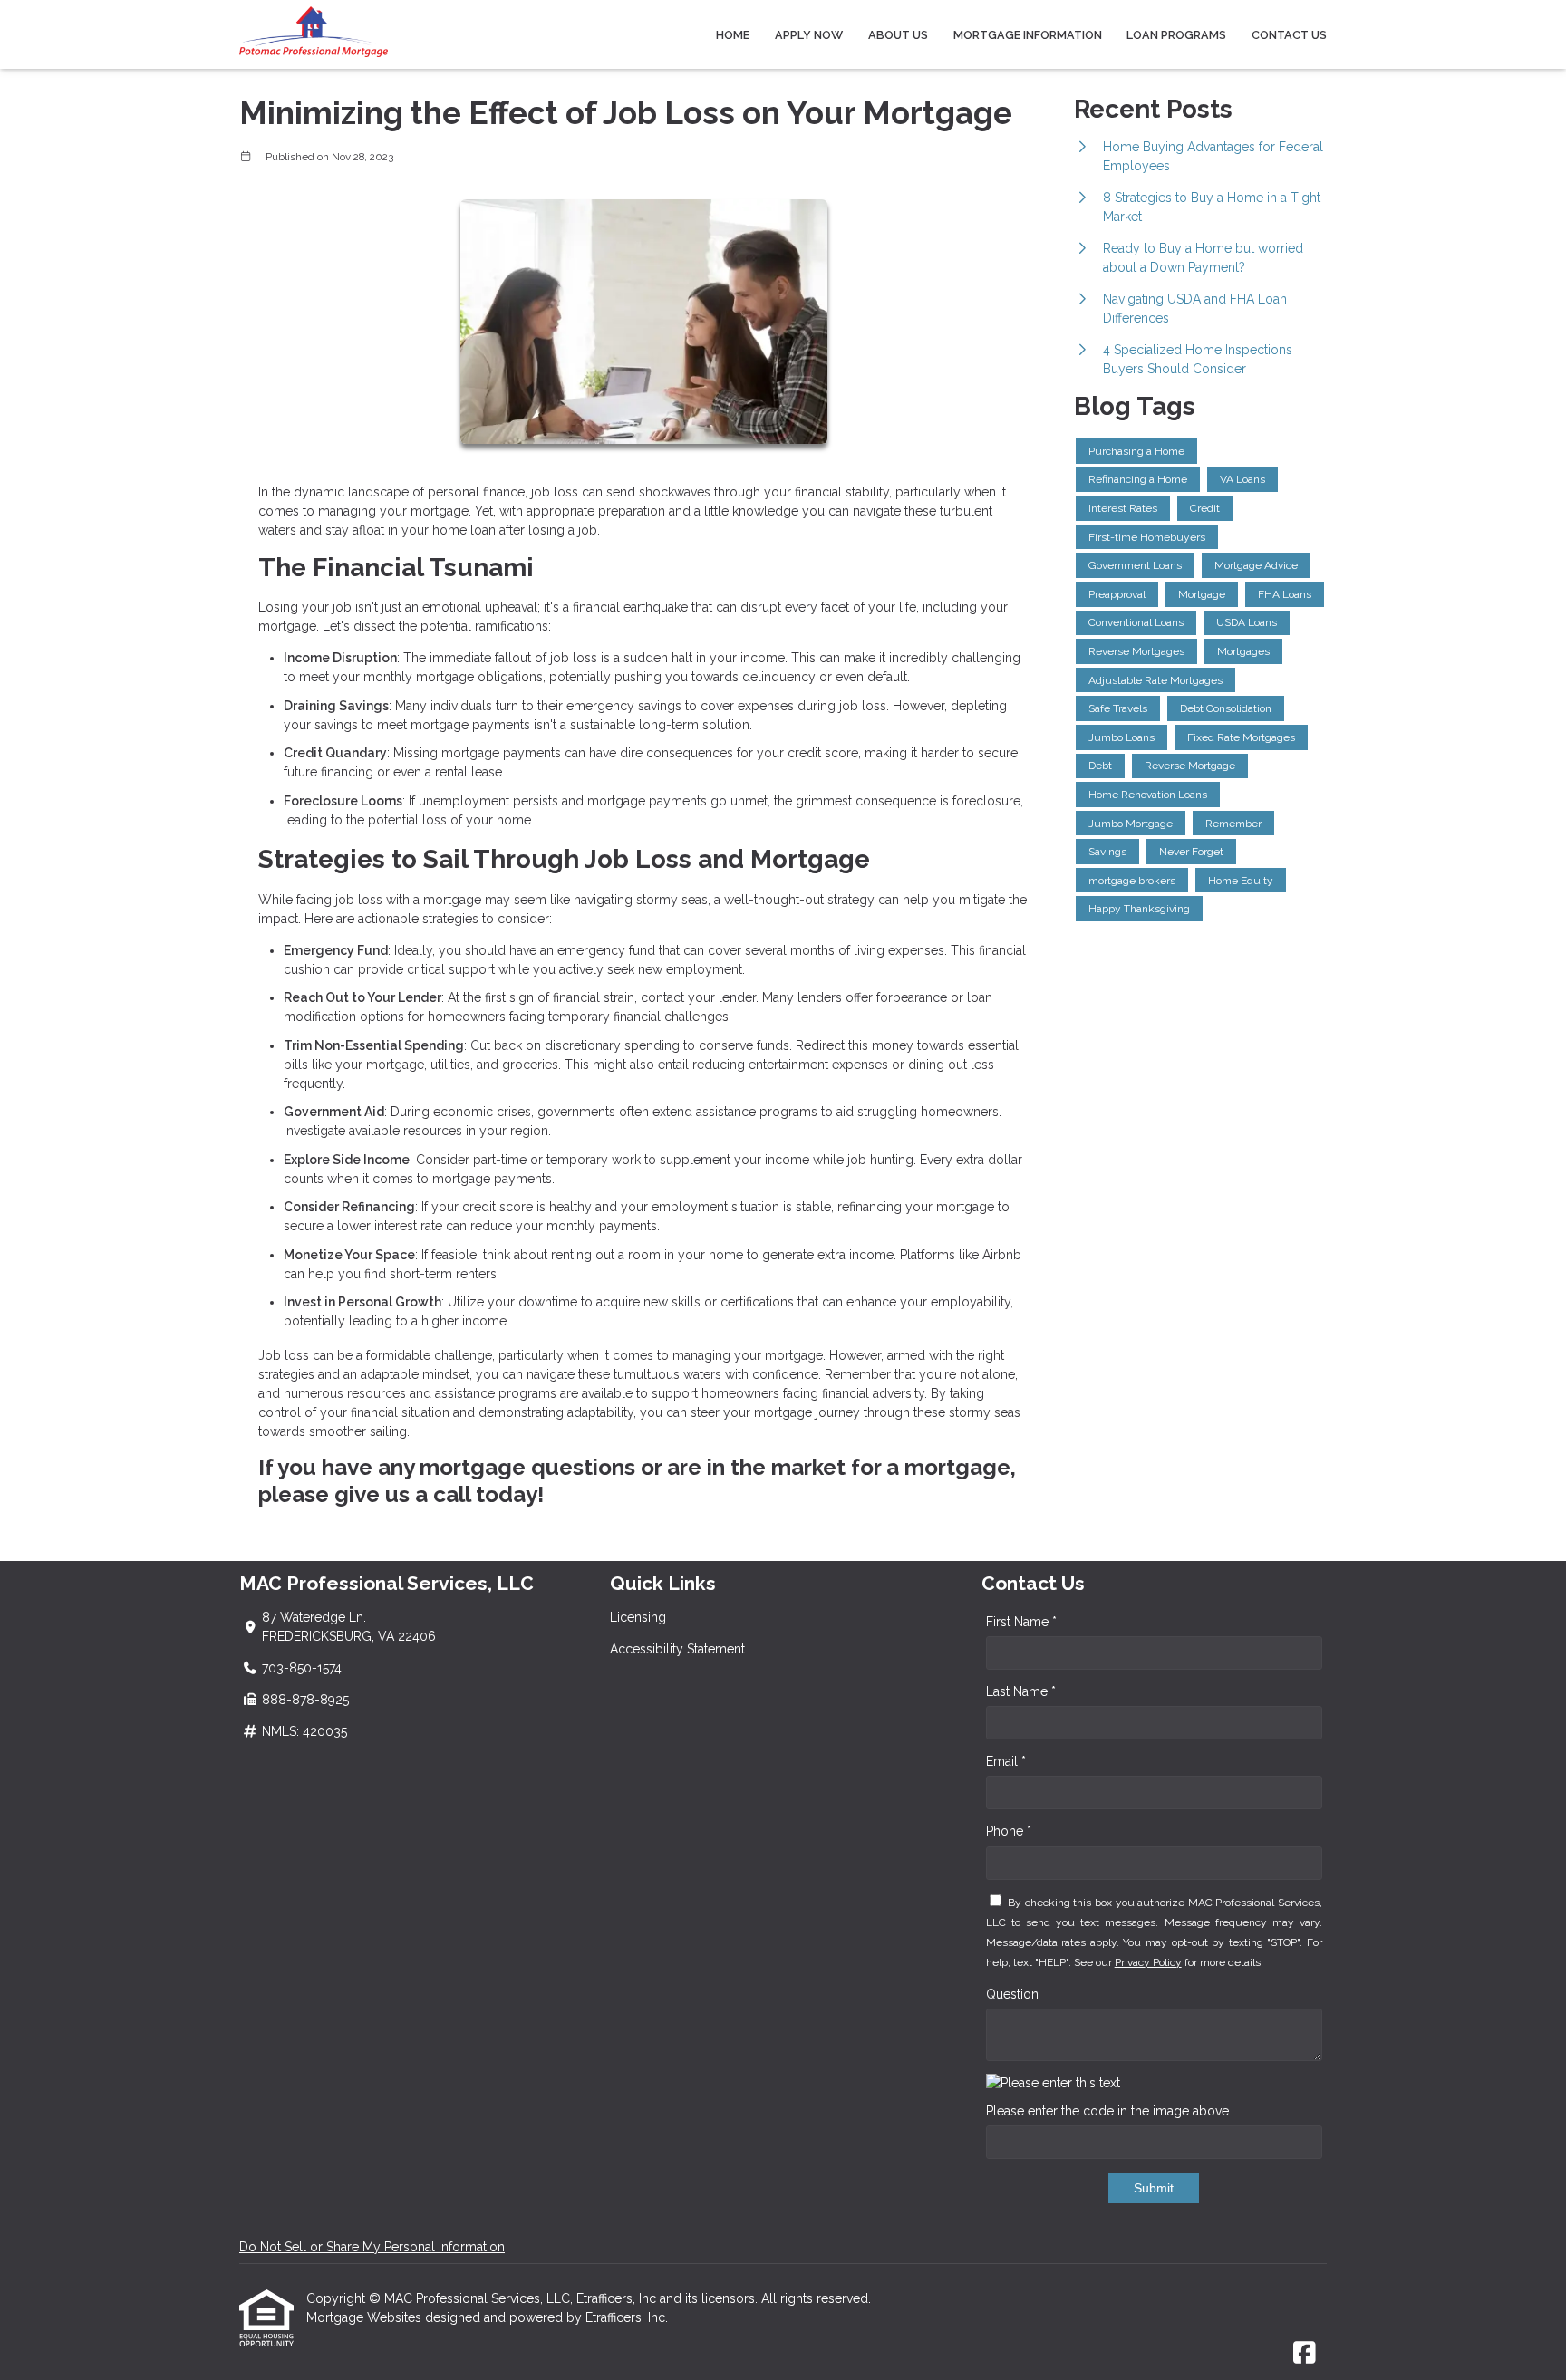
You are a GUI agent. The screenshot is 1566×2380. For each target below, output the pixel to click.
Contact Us (1289, 35)
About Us (898, 35)
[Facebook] (1305, 2354)
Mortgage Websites (366, 2317)
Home (733, 35)
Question (1012, 1994)
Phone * (1009, 1831)
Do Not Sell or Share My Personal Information (372, 2247)
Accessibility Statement (677, 1649)
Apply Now (809, 35)
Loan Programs (1176, 35)
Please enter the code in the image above (1107, 2111)
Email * (1006, 1761)
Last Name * (1021, 1691)
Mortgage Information (1028, 35)
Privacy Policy (1148, 1962)
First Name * (1021, 1622)
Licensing (638, 1617)
